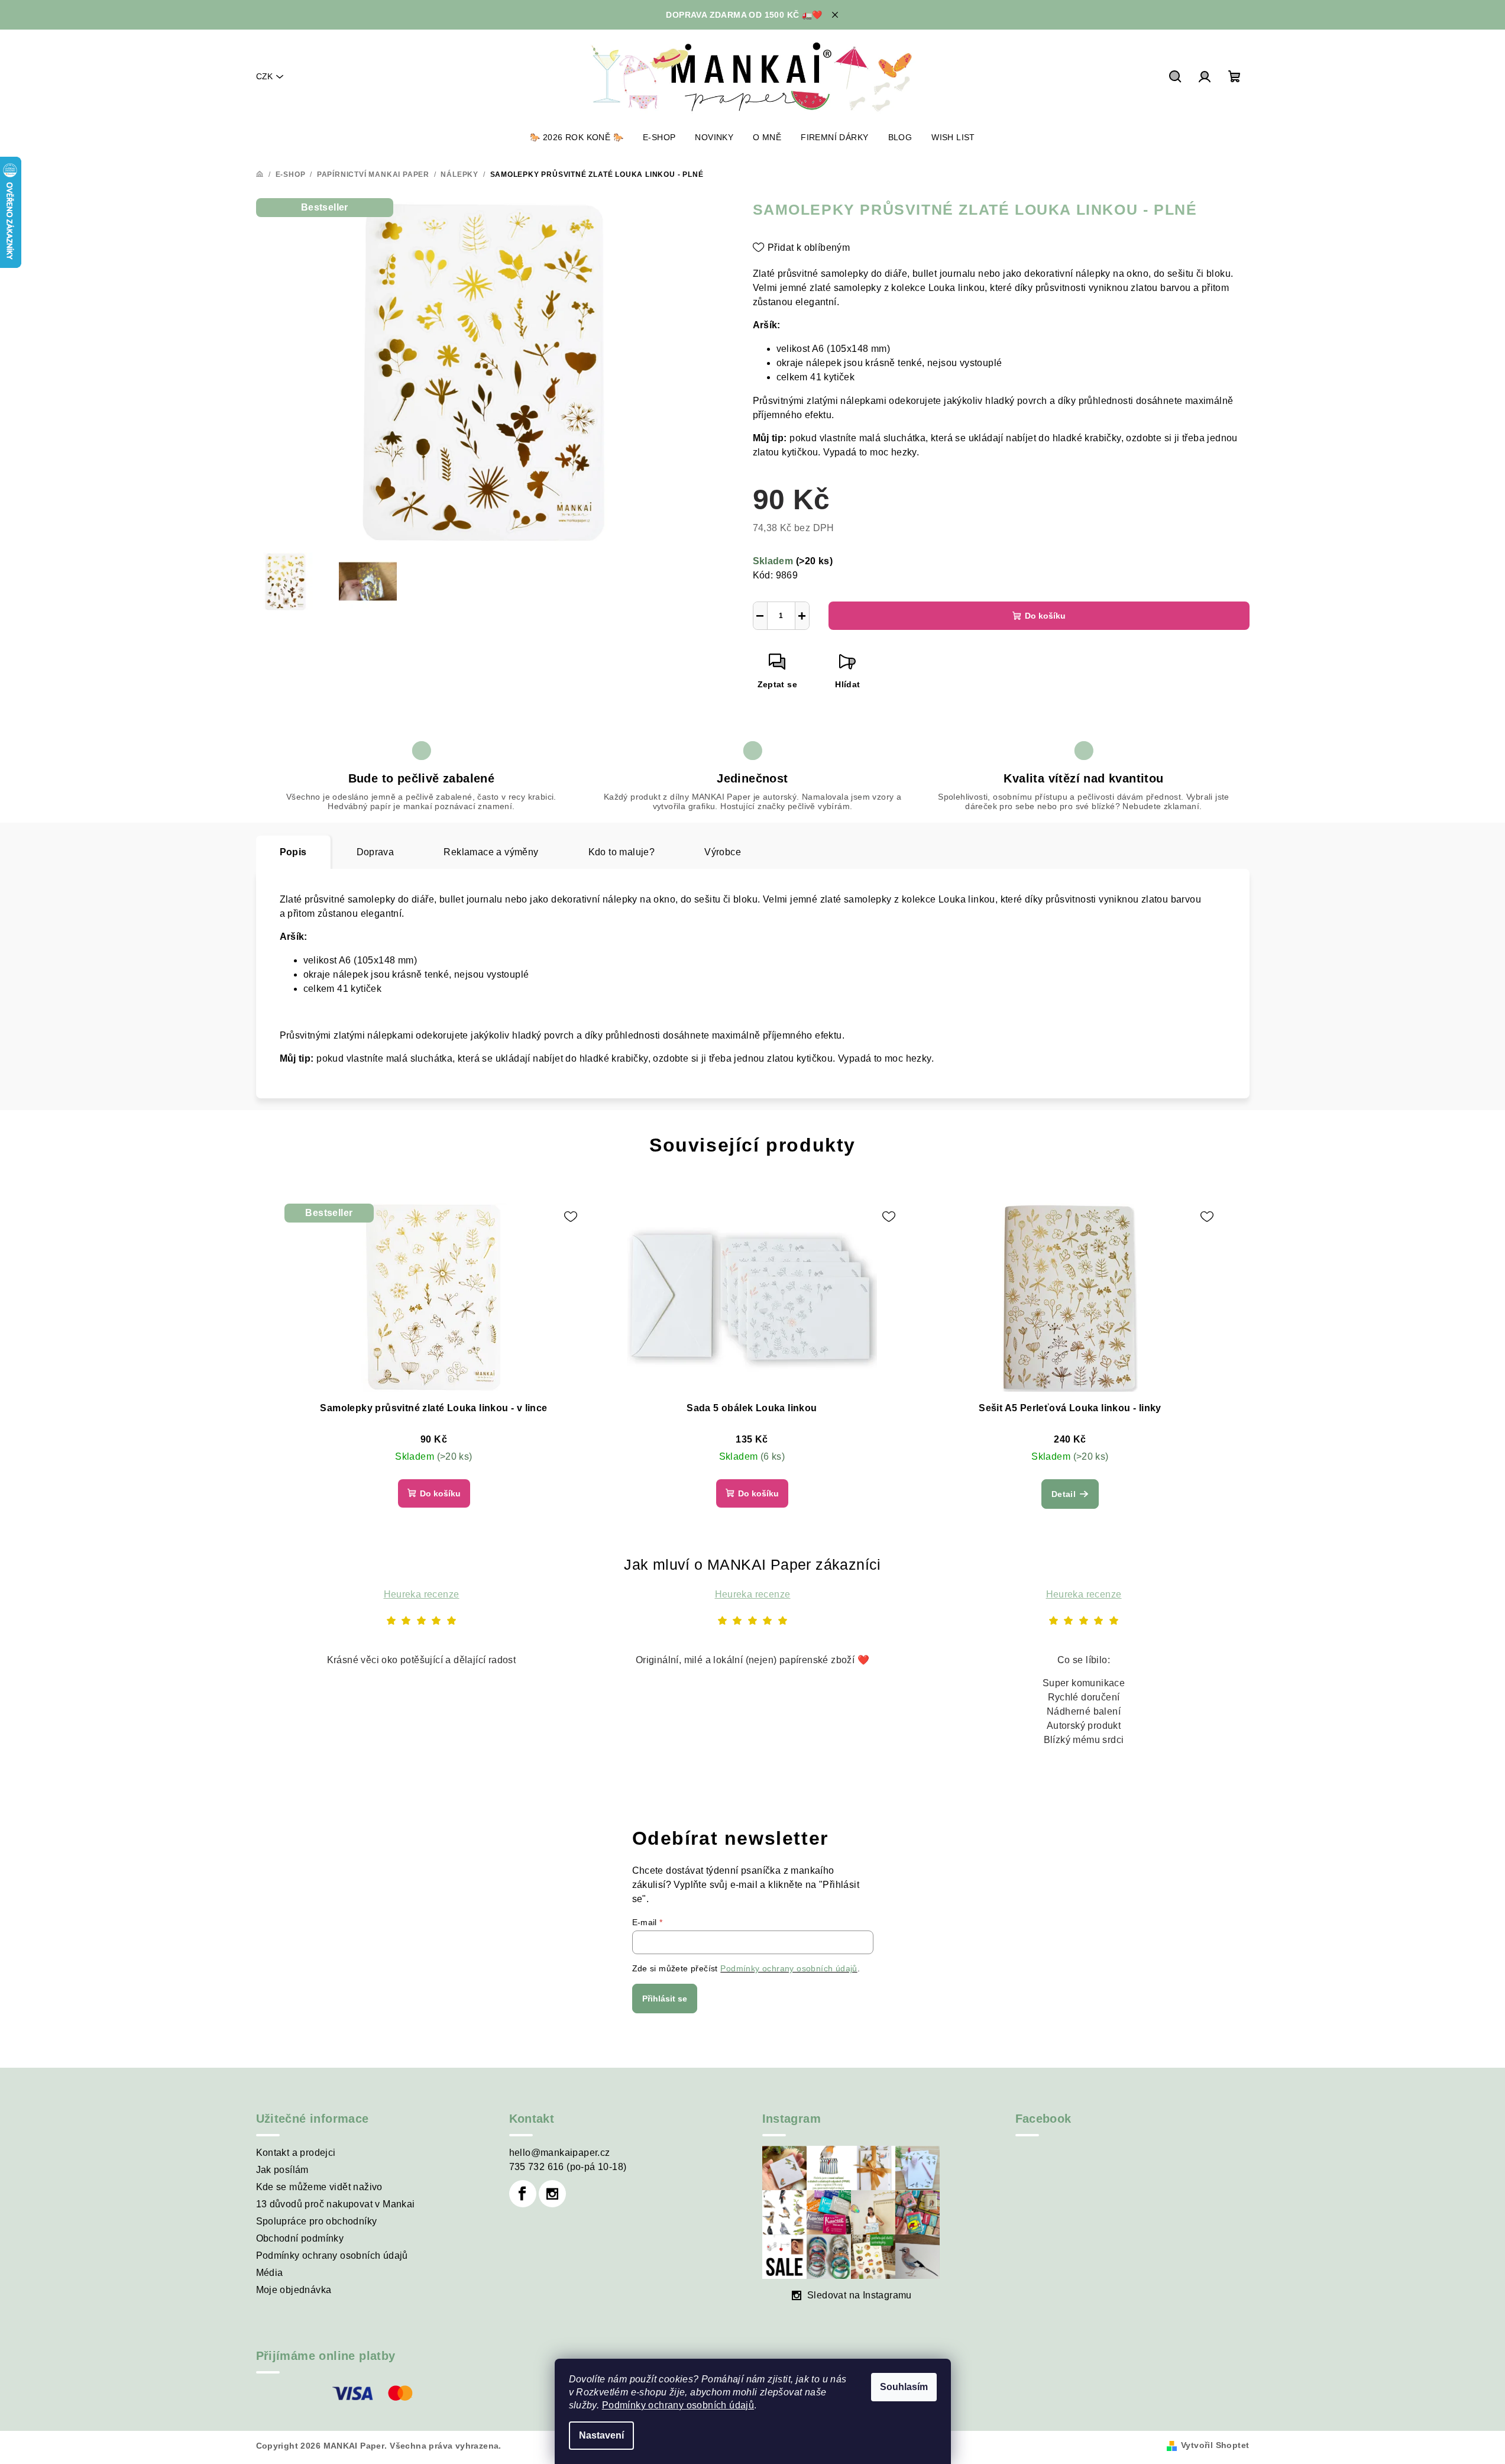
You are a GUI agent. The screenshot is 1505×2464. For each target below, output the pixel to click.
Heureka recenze (422, 1594)
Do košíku (1045, 616)
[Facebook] (523, 2194)
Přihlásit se (665, 1999)
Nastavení (601, 2435)
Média (270, 2273)
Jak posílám (282, 2170)
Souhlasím (904, 2387)
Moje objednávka (294, 2290)
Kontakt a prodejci (296, 2153)
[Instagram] (552, 2194)
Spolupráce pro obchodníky (317, 2221)
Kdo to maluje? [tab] (622, 852)
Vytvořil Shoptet (1215, 2445)
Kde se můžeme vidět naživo (319, 2187)
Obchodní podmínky (300, 2238)
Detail (1064, 1494)
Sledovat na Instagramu (860, 2295)
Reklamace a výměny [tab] (491, 852)
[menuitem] (577, 137)
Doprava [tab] (376, 852)
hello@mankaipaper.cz (560, 2153)
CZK (264, 76)
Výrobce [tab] (723, 852)
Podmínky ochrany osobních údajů (678, 2405)
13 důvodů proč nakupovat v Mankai (336, 2204)
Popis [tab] (293, 852)
